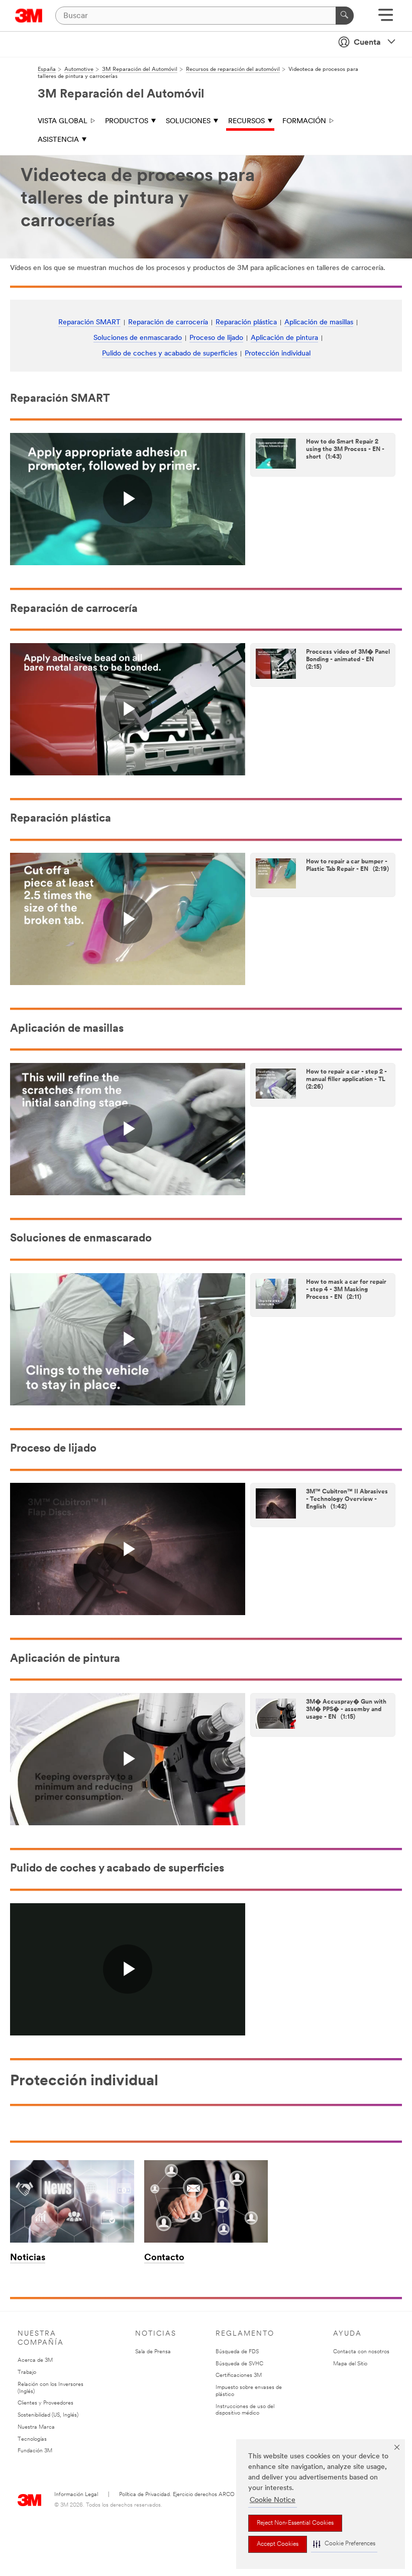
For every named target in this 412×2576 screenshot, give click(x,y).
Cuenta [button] (367, 43)
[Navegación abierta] (386, 18)
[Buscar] (345, 16)
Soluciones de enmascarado (138, 338)
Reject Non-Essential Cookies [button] (295, 2523)
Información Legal (76, 2495)
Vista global (63, 121)
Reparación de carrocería (168, 323)
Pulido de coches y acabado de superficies (170, 354)
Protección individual (278, 354)
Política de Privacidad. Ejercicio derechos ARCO (177, 2495)
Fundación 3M (35, 2451)
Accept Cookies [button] (278, 2544)
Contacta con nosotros (361, 2352)
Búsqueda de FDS (237, 2352)
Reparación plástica (246, 323)
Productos (127, 121)
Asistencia (58, 140)
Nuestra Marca (36, 2427)
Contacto (164, 2258)
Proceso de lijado (216, 338)
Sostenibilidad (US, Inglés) (48, 2415)
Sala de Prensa (153, 2352)
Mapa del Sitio (350, 2364)
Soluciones (188, 121)
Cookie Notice (273, 2500)
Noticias (28, 2258)
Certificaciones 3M (239, 2376)
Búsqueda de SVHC (239, 2364)
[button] (344, 2544)
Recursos (246, 121)
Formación (304, 121)
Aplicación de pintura (284, 338)
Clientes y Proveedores (45, 2403)
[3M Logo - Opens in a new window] (29, 16)
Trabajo (27, 2373)
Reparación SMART (89, 323)
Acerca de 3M (35, 2361)
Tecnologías (32, 2439)
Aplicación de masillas (319, 323)
